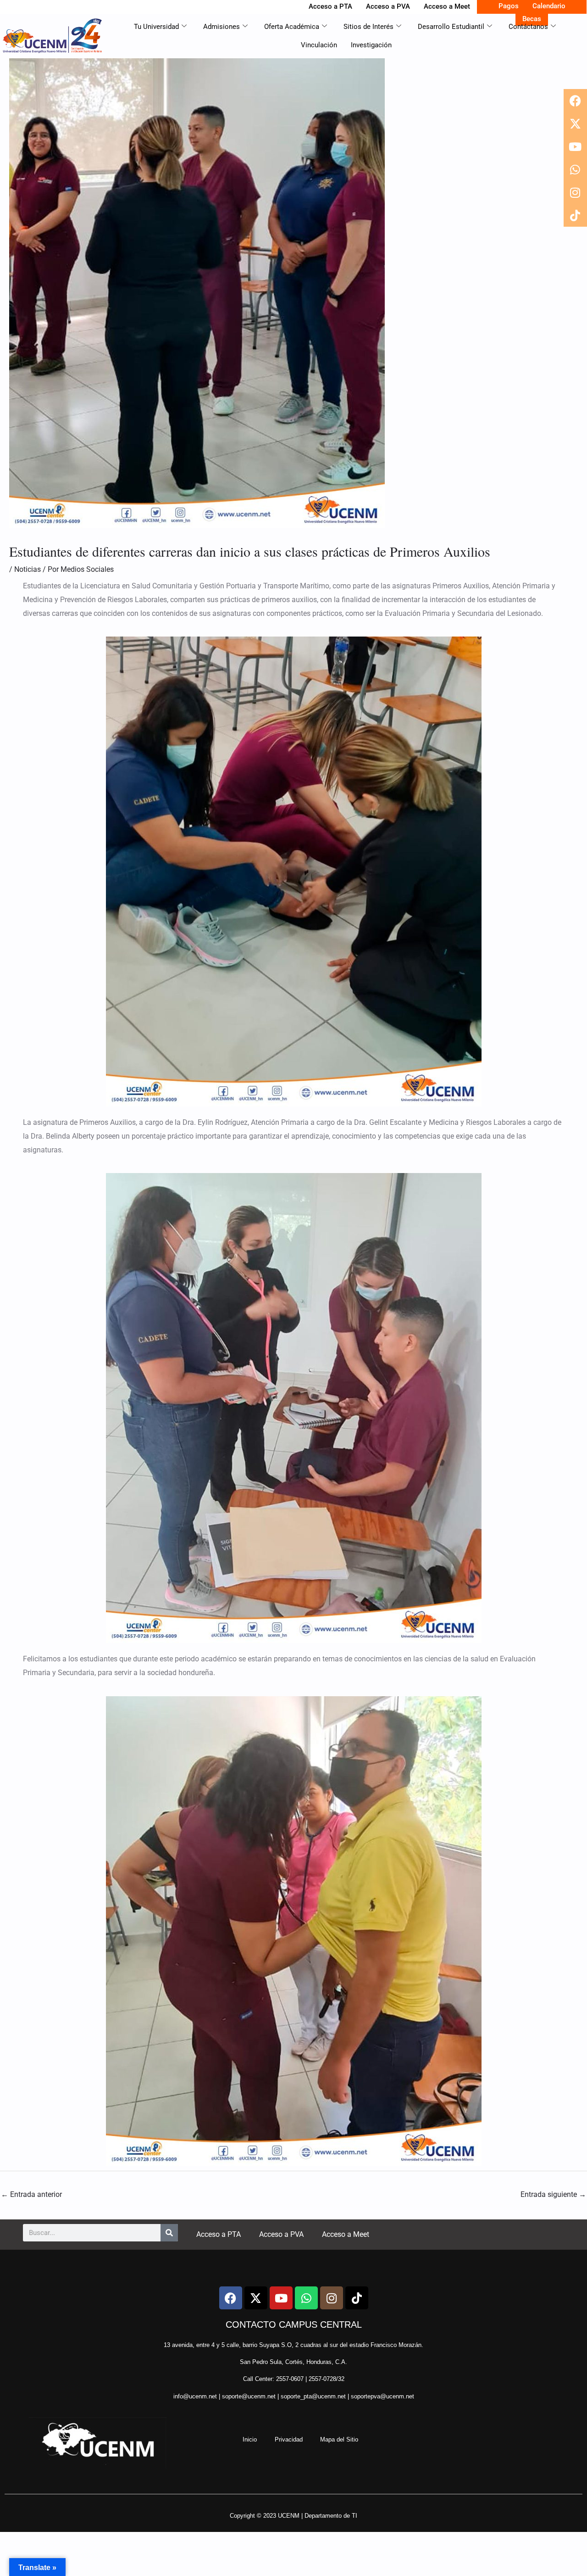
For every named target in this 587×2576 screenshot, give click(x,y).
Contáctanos (528, 27)
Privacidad (289, 2439)
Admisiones (222, 27)
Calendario (549, 6)
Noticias (28, 569)
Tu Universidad (156, 27)
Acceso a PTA (330, 6)
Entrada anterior (31, 2194)
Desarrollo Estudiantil (451, 27)
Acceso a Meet (447, 6)
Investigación (371, 45)
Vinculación (319, 45)
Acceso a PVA (388, 6)
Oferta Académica (292, 27)
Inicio (250, 2439)
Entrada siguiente (553, 2194)
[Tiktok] (575, 215)
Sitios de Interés (368, 27)
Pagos (509, 6)
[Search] (169, 2233)
